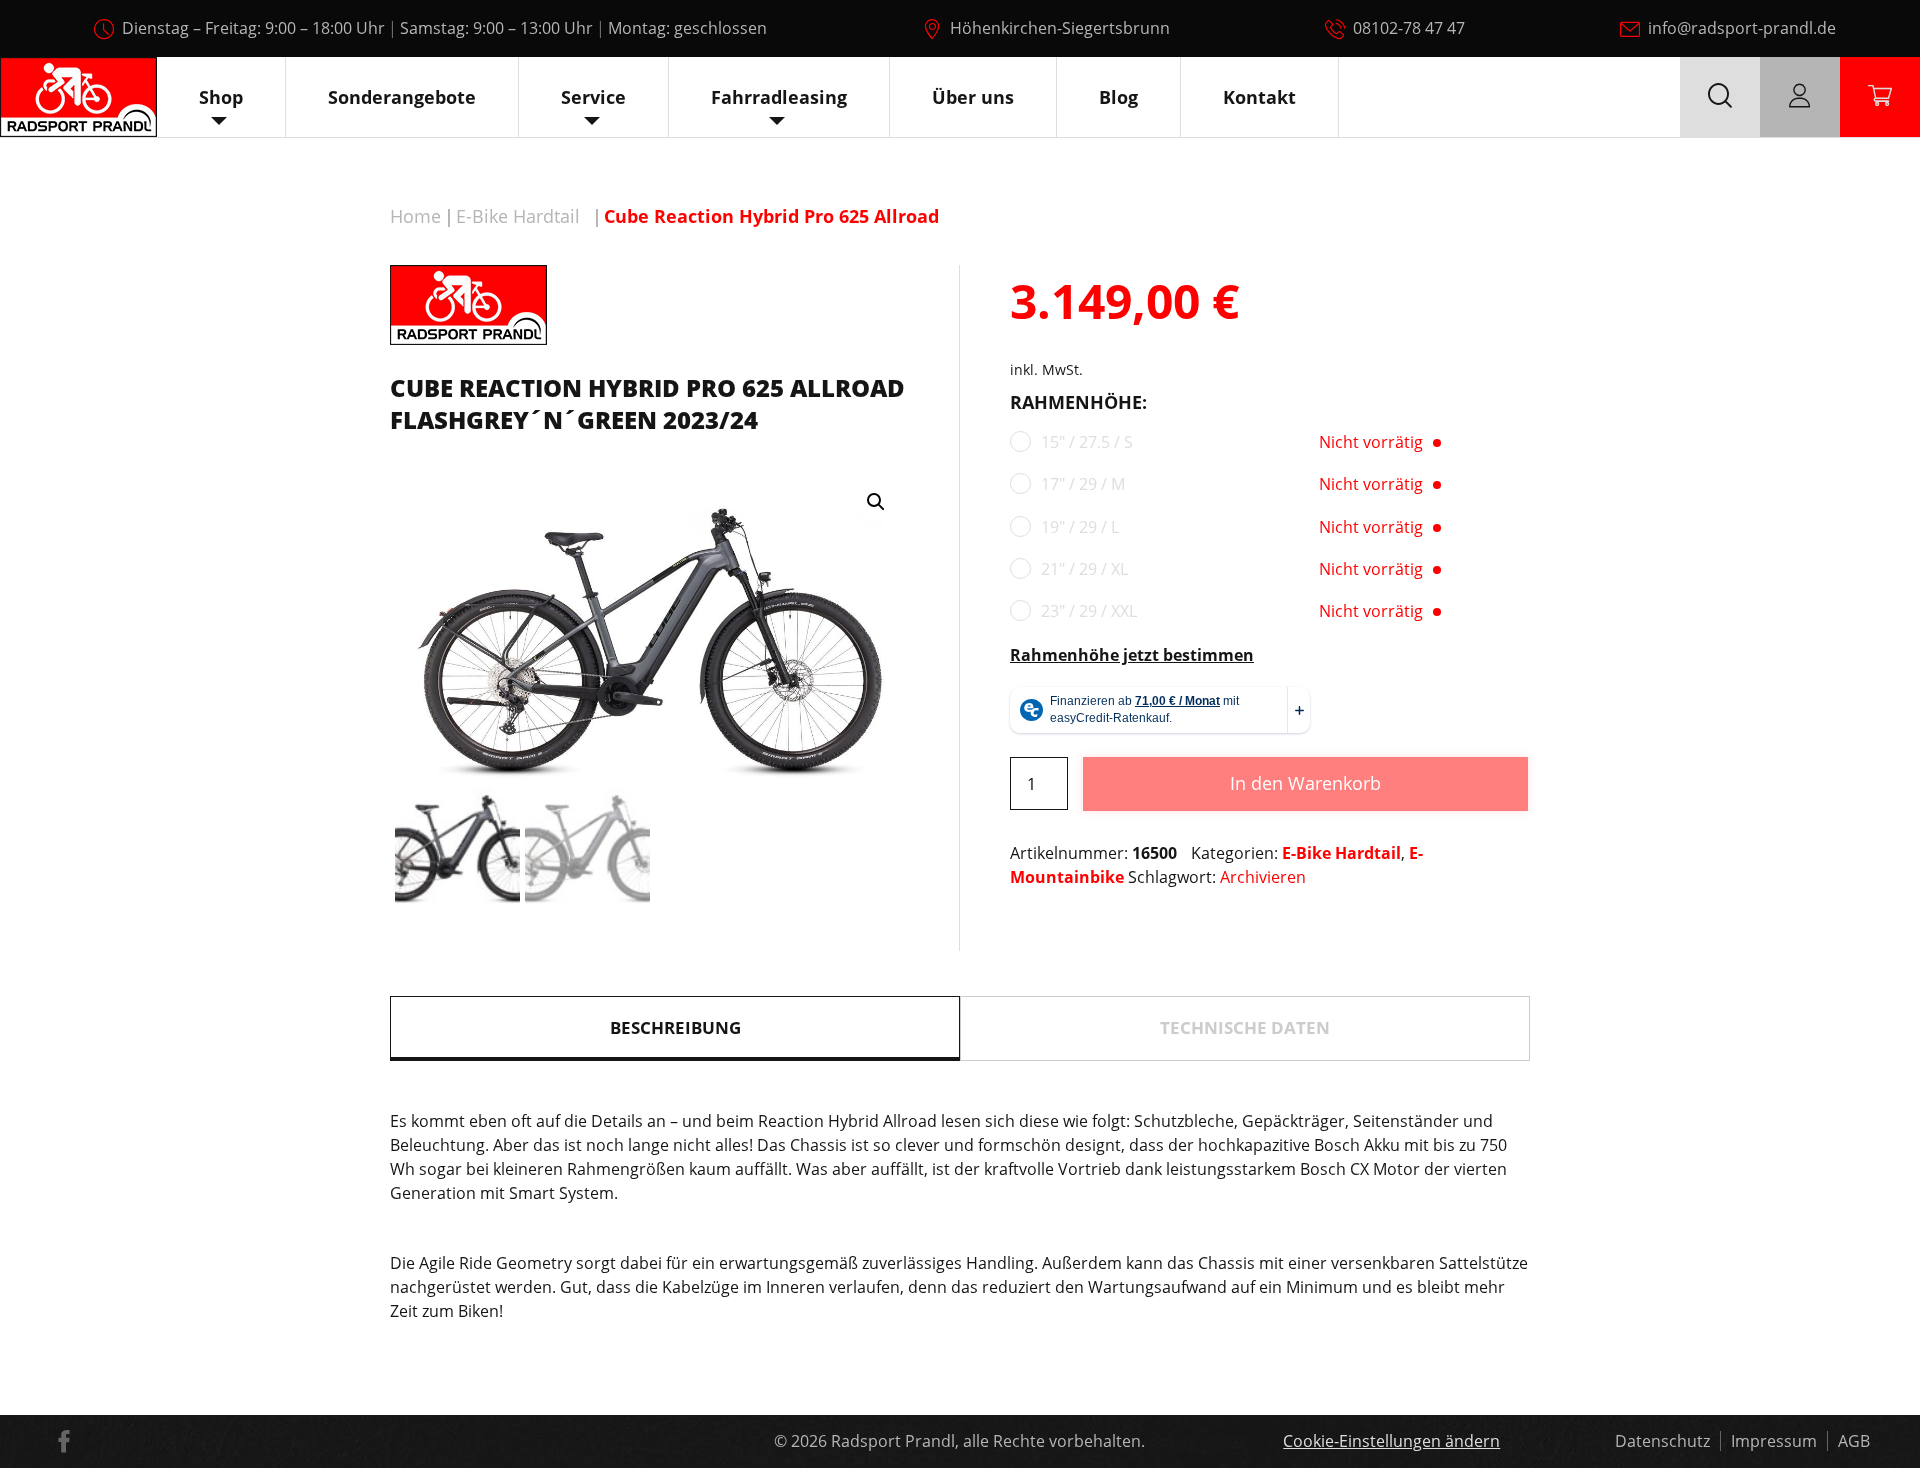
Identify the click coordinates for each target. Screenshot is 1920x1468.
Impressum (1774, 1441)
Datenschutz (1662, 1441)
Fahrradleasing (779, 97)
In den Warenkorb (1305, 783)
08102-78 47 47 (1409, 28)
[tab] (675, 1028)
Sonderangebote (402, 97)
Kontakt (1259, 97)
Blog (1118, 97)
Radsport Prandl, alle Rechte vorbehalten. (988, 1441)
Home (415, 216)
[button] (876, 502)
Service (593, 97)
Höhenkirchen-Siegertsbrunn (1060, 28)
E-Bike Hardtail (518, 216)
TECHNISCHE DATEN (1245, 1027)
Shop (221, 97)
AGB (1854, 1441)
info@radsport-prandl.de (1742, 28)
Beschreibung (675, 1027)
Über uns (973, 97)
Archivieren (1263, 877)
